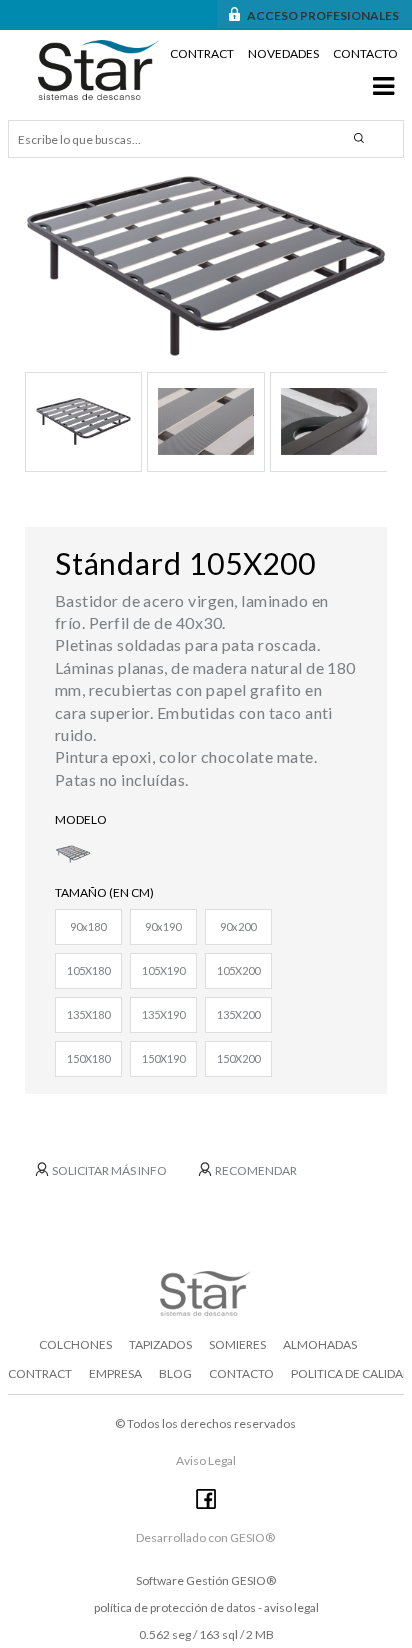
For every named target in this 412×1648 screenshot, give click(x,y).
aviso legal (291, 1607)
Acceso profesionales (323, 15)
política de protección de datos (175, 1607)
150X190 (163, 1058)
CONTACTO (241, 1373)
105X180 (88, 970)
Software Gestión (182, 1580)
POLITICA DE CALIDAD (351, 1373)
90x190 (163, 926)
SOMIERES (237, 1344)
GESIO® (253, 1580)
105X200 (238, 970)
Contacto (365, 53)
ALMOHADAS (320, 1344)
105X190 (163, 970)
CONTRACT (40, 1373)
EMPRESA (115, 1373)
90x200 (238, 926)
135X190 (163, 1014)
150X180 (88, 1058)
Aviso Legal (206, 1460)
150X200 (238, 1058)
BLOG (175, 1373)
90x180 (88, 926)
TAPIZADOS (160, 1344)
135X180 (88, 1014)
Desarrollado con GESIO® (205, 1537)
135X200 (238, 1014)
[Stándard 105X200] (206, 266)
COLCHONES (75, 1344)
